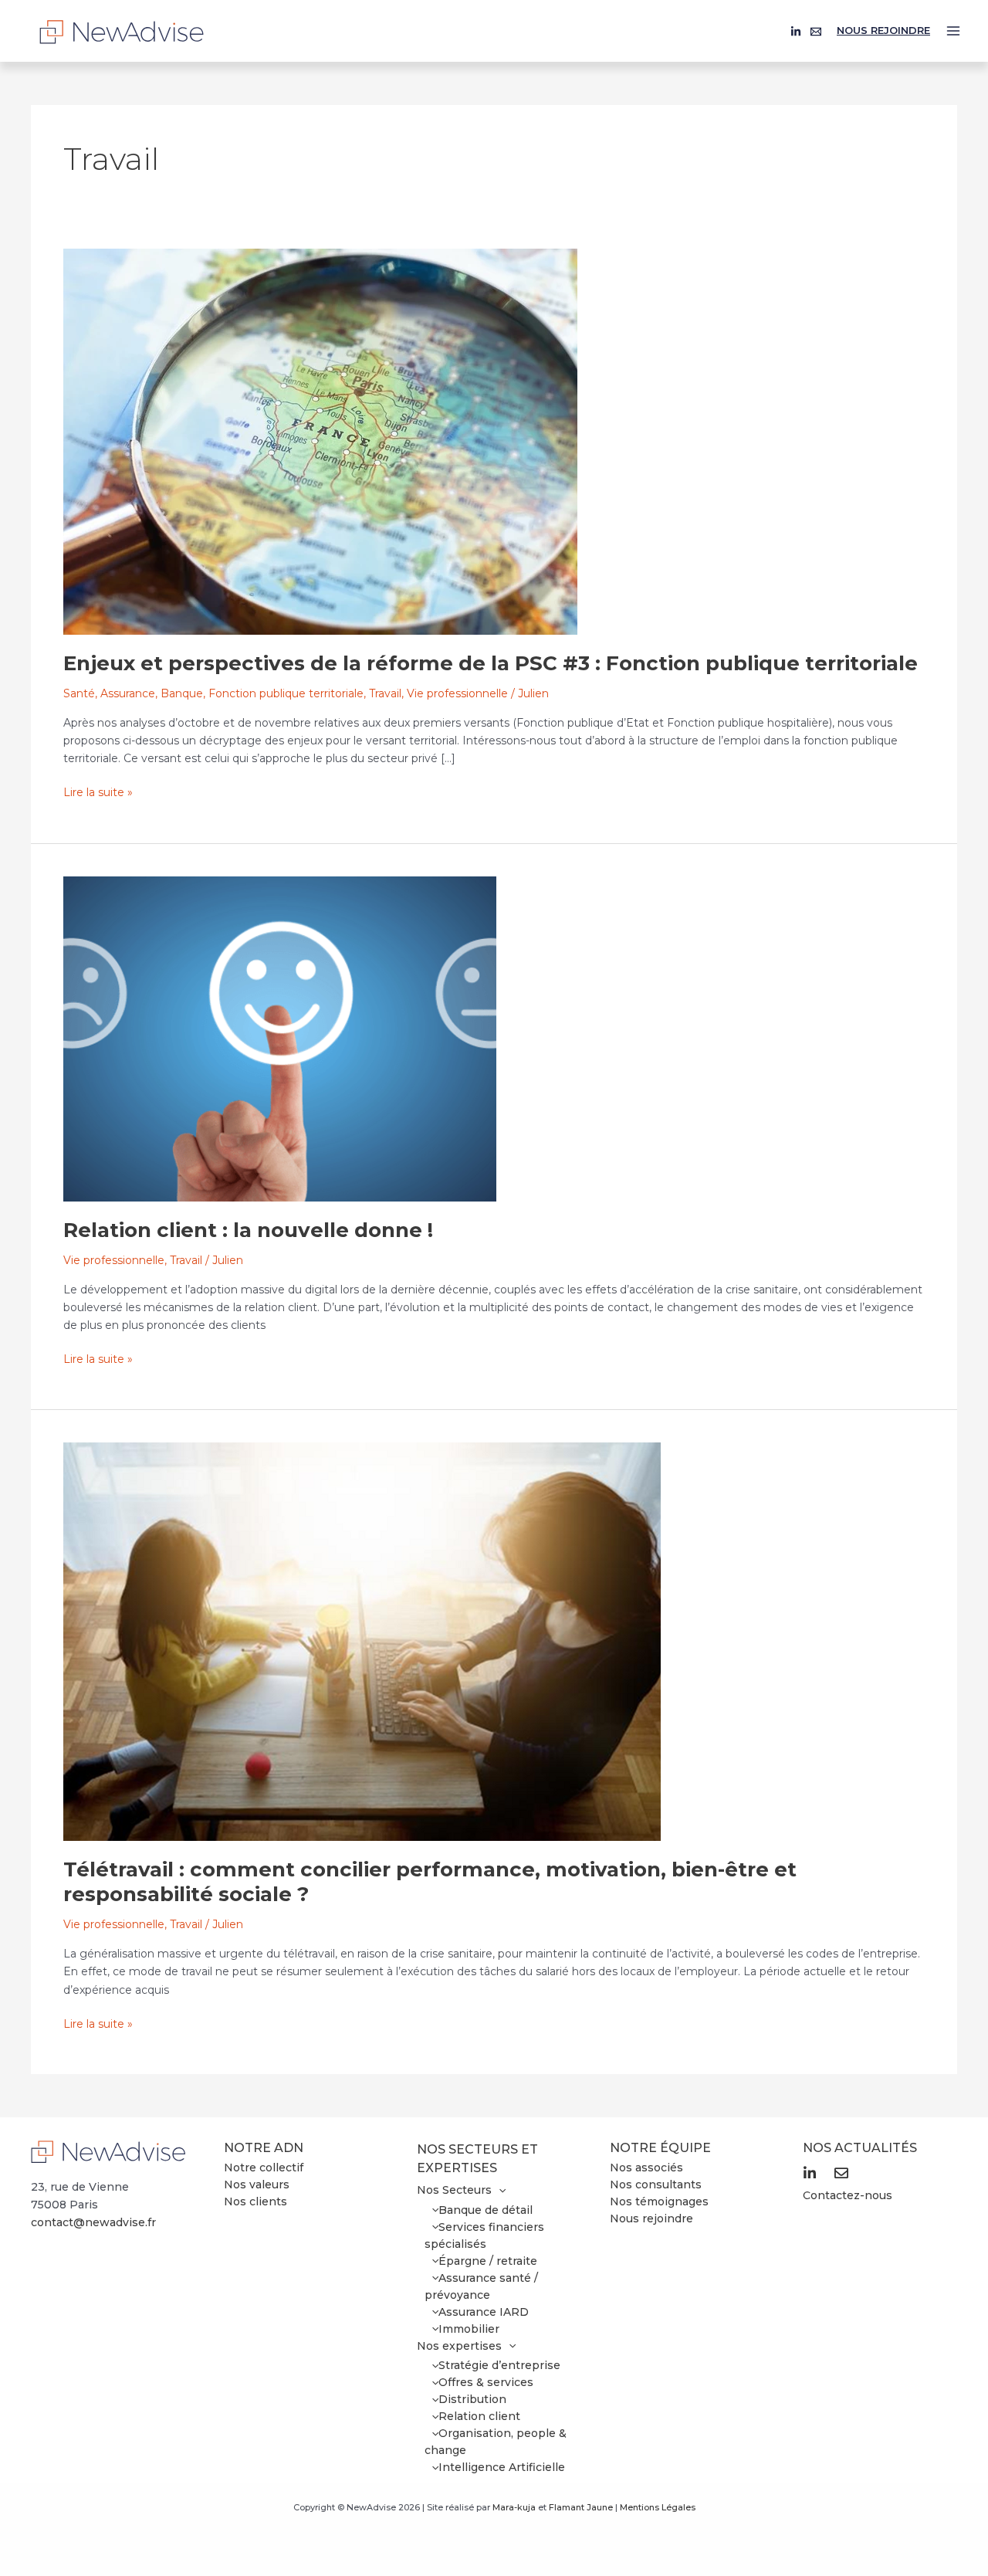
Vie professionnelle (457, 693)
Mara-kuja (514, 2507)
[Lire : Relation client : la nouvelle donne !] (280, 1038)
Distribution (472, 2399)
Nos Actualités (860, 2148)
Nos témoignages (659, 2201)
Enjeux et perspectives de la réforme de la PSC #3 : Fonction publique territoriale (491, 663)
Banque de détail (486, 2210)
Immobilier (469, 2329)
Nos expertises (459, 2346)
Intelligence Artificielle (502, 2467)
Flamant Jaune (581, 2507)
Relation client (479, 2416)
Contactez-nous (848, 2195)
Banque (182, 693)
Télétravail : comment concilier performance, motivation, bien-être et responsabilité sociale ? (430, 1882)
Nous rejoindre (883, 30)
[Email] (816, 32)
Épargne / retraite (488, 2261)
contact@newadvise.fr (93, 2222)
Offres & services (486, 2382)
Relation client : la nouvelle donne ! (248, 1230)
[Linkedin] (796, 32)
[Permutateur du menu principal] (953, 31)
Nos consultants (656, 2185)
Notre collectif (264, 2168)
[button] (499, 2190)
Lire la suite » (98, 791)
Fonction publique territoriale (286, 693)
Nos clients (255, 2201)
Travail (385, 693)
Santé (79, 693)
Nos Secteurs (454, 2190)
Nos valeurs (257, 2185)
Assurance (128, 693)
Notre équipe (660, 2148)
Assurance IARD (484, 2312)
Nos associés (646, 2168)
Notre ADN (264, 2148)
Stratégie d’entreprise (499, 2365)
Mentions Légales (658, 2507)
